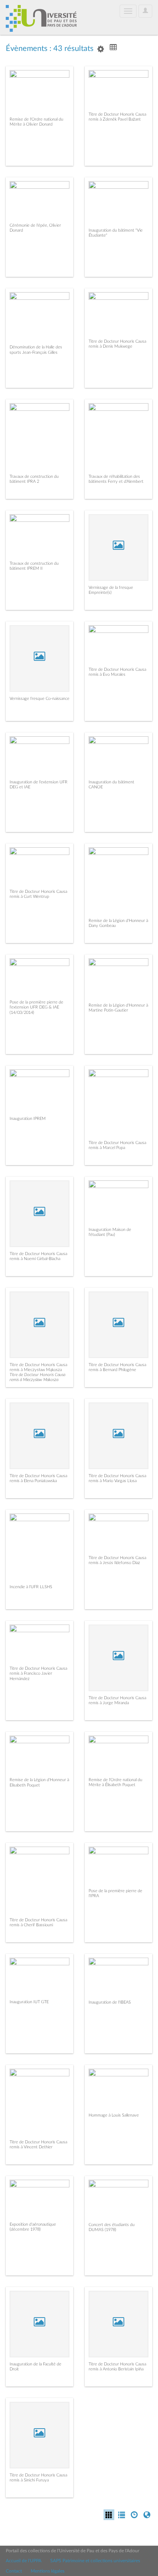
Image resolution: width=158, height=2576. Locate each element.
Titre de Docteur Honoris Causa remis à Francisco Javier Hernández (38, 1673)
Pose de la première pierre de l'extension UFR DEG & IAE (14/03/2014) (36, 1007)
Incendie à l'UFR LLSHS (31, 1587)
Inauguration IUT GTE (29, 2002)
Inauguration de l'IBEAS (110, 2002)
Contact (14, 2571)
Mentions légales (48, 2571)
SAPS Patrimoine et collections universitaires (95, 2561)
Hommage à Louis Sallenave (114, 2115)
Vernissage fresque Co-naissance (39, 699)
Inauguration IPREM (28, 1119)
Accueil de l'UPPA (24, 2561)
